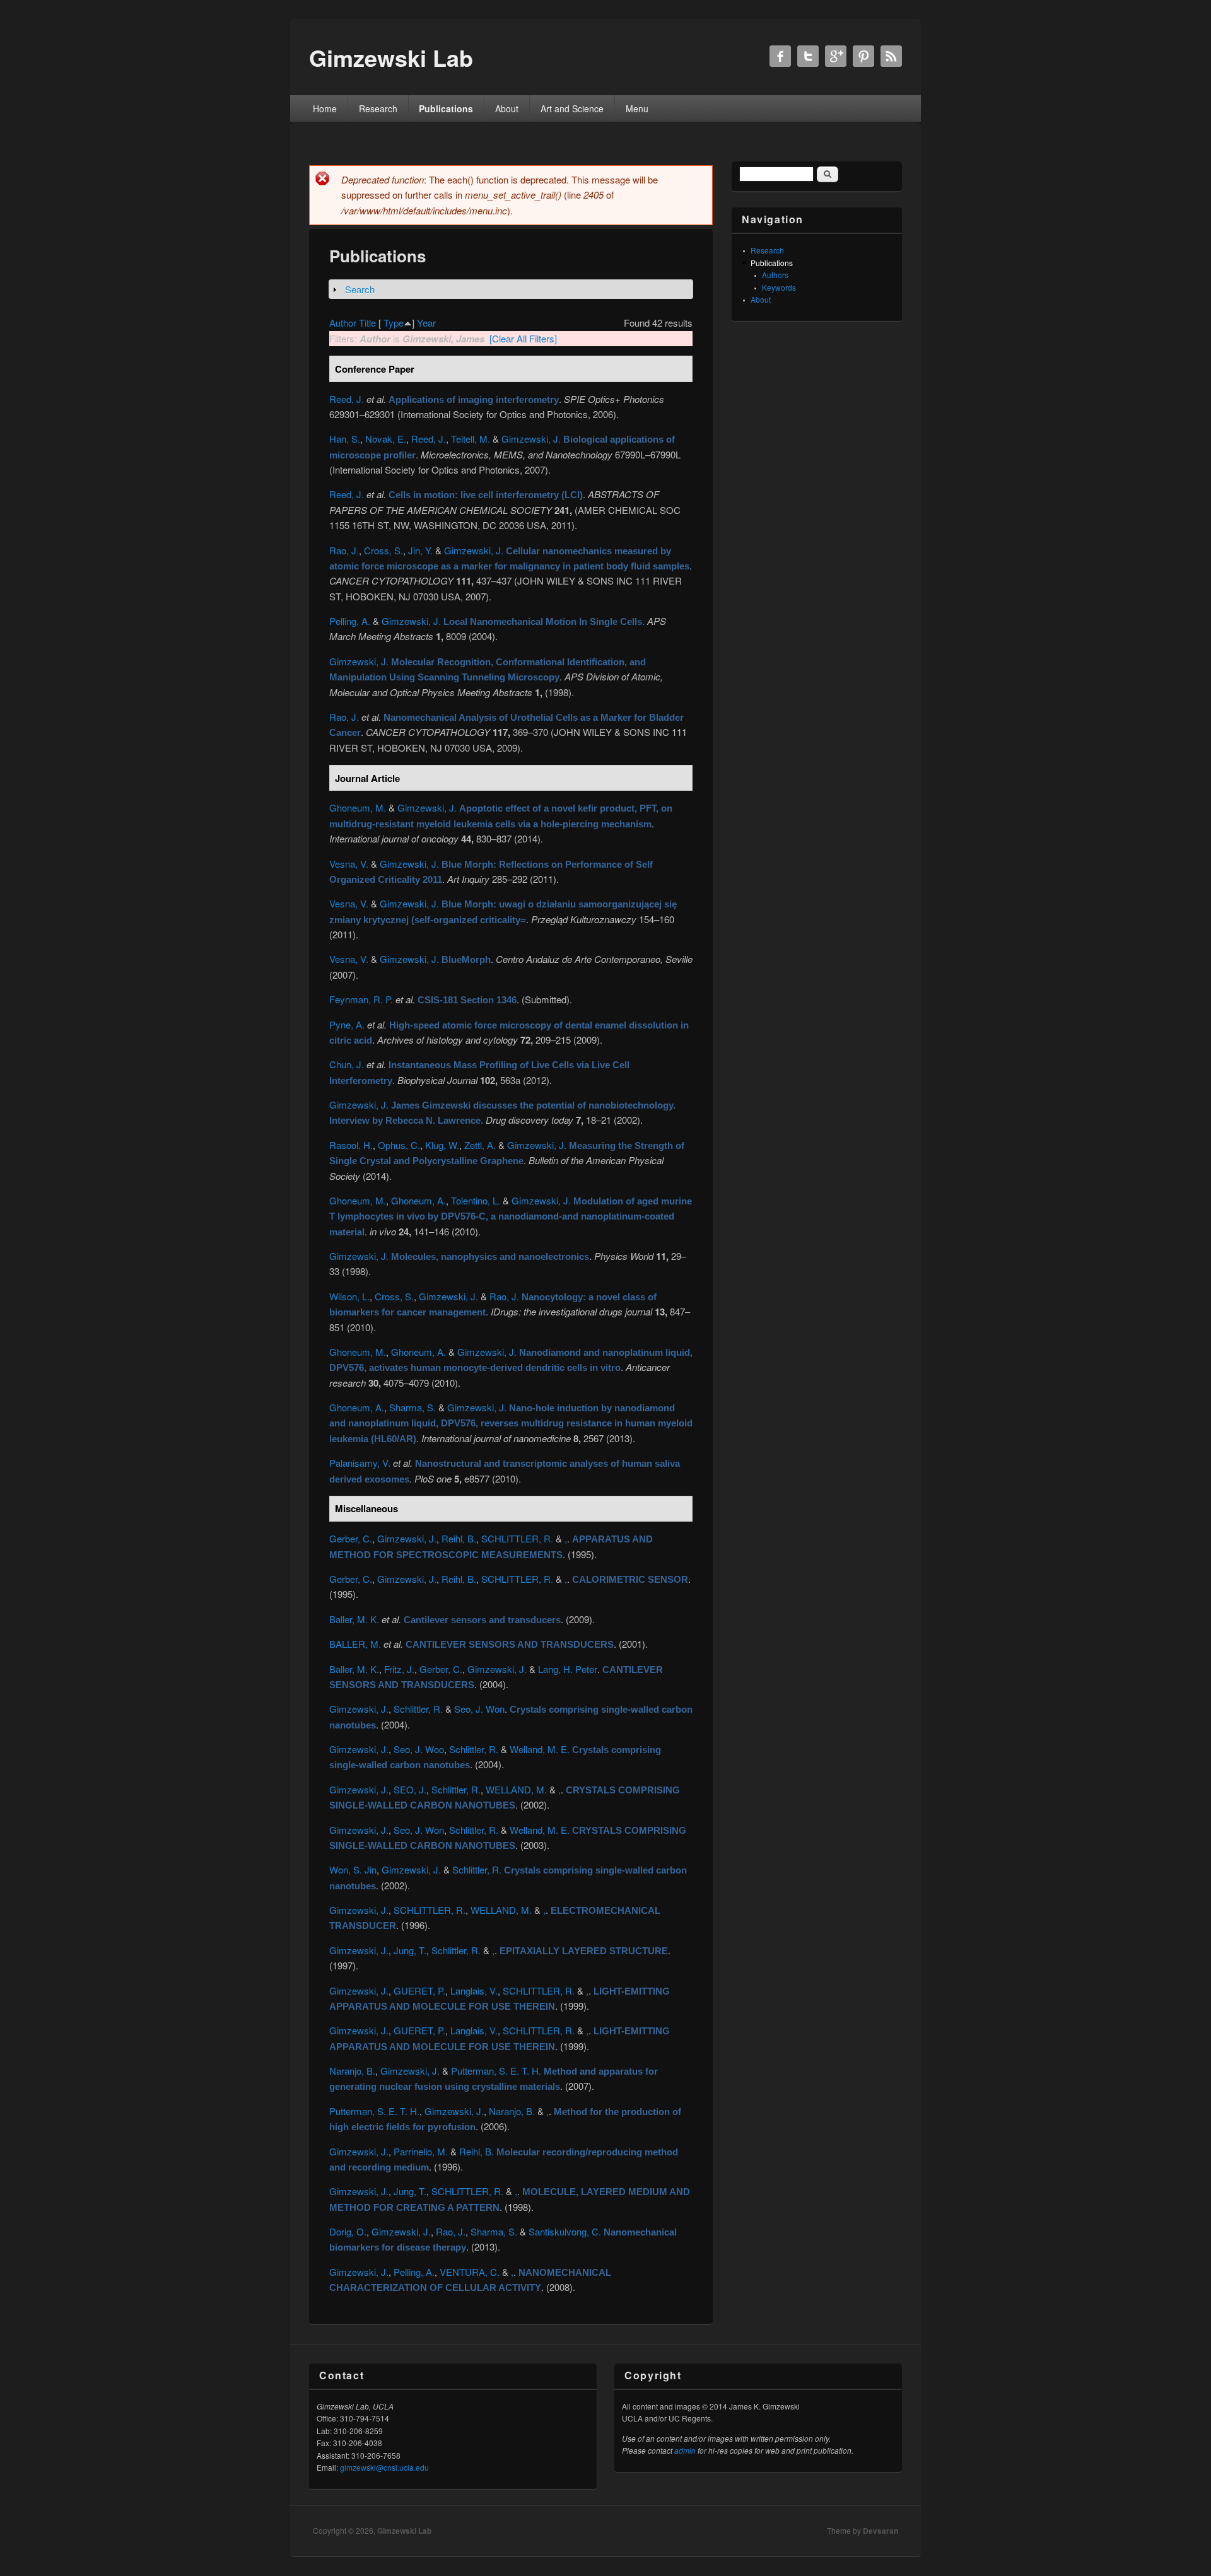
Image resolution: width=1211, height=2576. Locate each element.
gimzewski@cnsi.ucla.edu (384, 2467)
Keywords (779, 287)
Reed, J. (347, 399)
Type (394, 323)
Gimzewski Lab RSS (891, 56)
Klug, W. (442, 1145)
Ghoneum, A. (418, 1200)
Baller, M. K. (354, 1619)
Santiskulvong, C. (565, 2231)
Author (343, 323)
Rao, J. (344, 550)
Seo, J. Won (479, 1709)
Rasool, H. (351, 1145)
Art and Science (572, 108)
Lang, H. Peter (568, 1669)
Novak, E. (386, 439)
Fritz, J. (399, 1669)
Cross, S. (383, 550)
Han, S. (345, 439)
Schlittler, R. (418, 1709)
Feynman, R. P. (361, 999)
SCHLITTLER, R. (517, 1538)
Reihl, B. (459, 1538)
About (507, 108)
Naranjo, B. (352, 2071)
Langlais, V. (474, 1990)
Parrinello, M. (421, 2151)
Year (426, 323)
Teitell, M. (471, 439)
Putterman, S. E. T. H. (496, 2071)
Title (367, 323)
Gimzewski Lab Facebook (780, 56)
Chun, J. (347, 1064)
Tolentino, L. (476, 1200)
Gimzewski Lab (404, 2531)
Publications (446, 108)
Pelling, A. (350, 621)
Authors (775, 275)
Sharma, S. (412, 1407)
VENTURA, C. (470, 2272)
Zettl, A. (480, 1145)
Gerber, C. (351, 1538)
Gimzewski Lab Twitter (808, 56)
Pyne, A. (347, 1024)
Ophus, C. (399, 1145)
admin (685, 2450)
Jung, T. (410, 1950)
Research (378, 108)
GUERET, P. (419, 1990)
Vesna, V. (349, 864)
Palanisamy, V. (360, 1463)
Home (325, 108)
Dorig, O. (348, 2231)
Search (360, 289)
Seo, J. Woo (419, 1749)
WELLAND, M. (516, 1789)
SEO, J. (410, 1789)
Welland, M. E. (540, 1749)
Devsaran (880, 2531)
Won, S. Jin (353, 1869)
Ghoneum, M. (358, 807)
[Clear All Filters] (523, 338)
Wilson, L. (349, 1296)
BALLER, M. (355, 1644)
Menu (637, 108)
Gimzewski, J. (531, 439)
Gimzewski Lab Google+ (836, 56)
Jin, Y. (420, 550)
